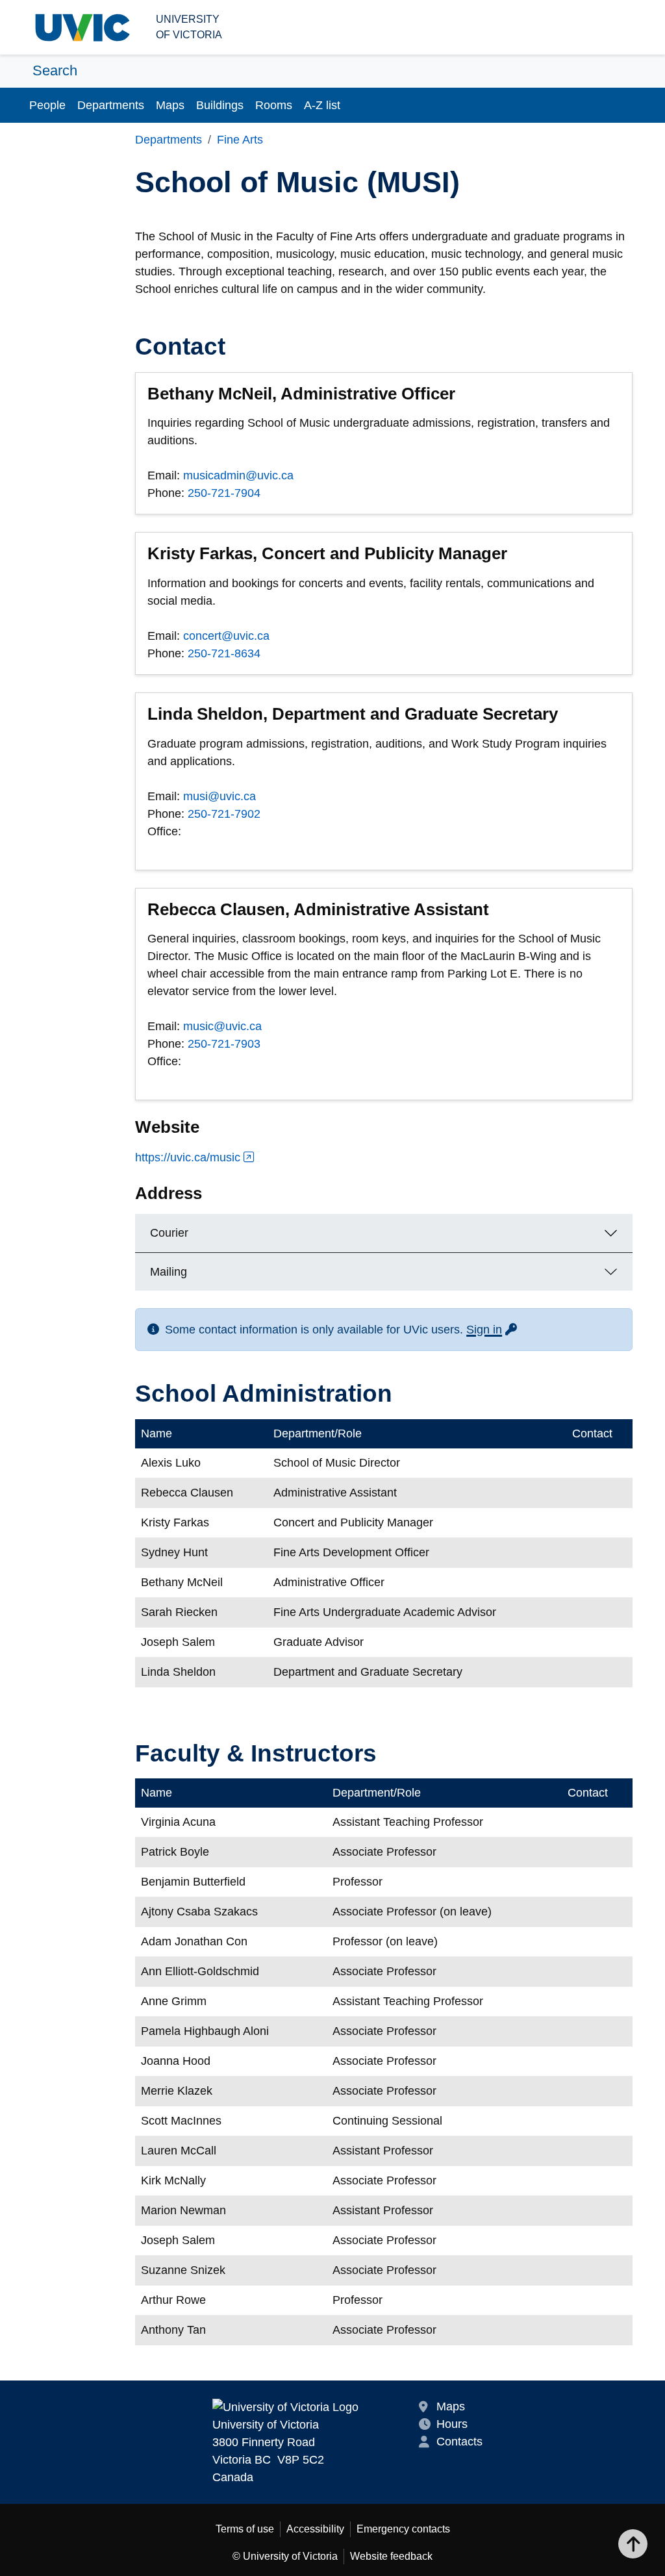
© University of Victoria (285, 2556)
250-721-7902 (224, 814)
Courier (169, 1233)
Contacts (459, 2442)
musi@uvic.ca (220, 796)
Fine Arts (240, 140)
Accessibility (315, 2529)
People (47, 105)
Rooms (274, 105)
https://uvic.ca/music (188, 1157)
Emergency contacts (403, 2529)
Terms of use (245, 2529)
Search (55, 70)
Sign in (492, 1330)
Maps (170, 105)
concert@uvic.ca (226, 636)
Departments (111, 105)
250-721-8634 (224, 653)
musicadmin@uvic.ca (238, 475)
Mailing (169, 1272)
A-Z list (322, 105)
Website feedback (391, 2556)
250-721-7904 (224, 493)
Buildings (220, 105)
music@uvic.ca (222, 1026)
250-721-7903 (224, 1044)
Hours (452, 2424)
